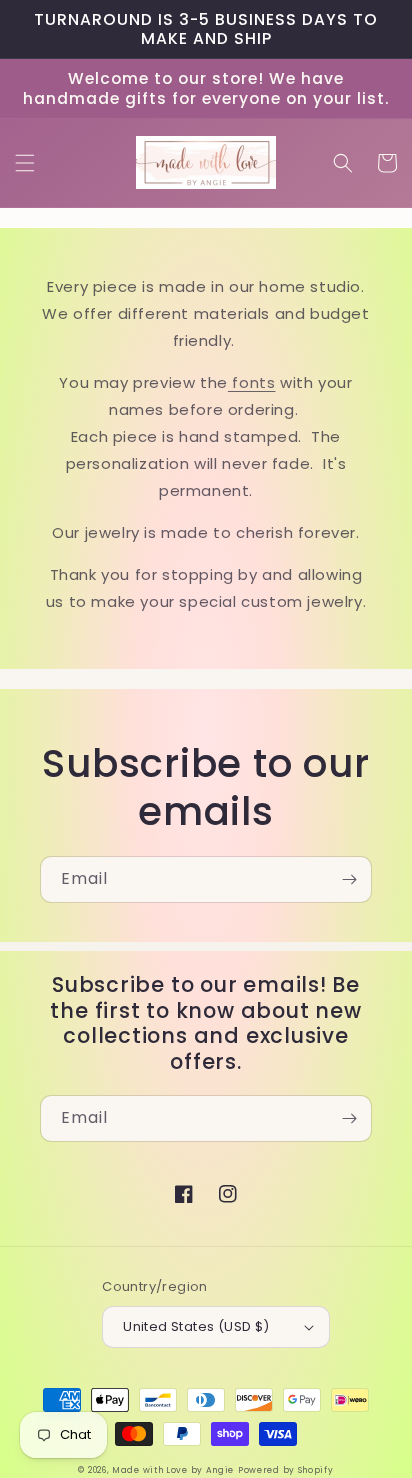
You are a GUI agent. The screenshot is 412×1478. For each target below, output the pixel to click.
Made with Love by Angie (173, 1470)
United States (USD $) (196, 1326)
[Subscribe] (349, 879)
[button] (25, 163)
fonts (252, 382)
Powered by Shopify (286, 1470)
